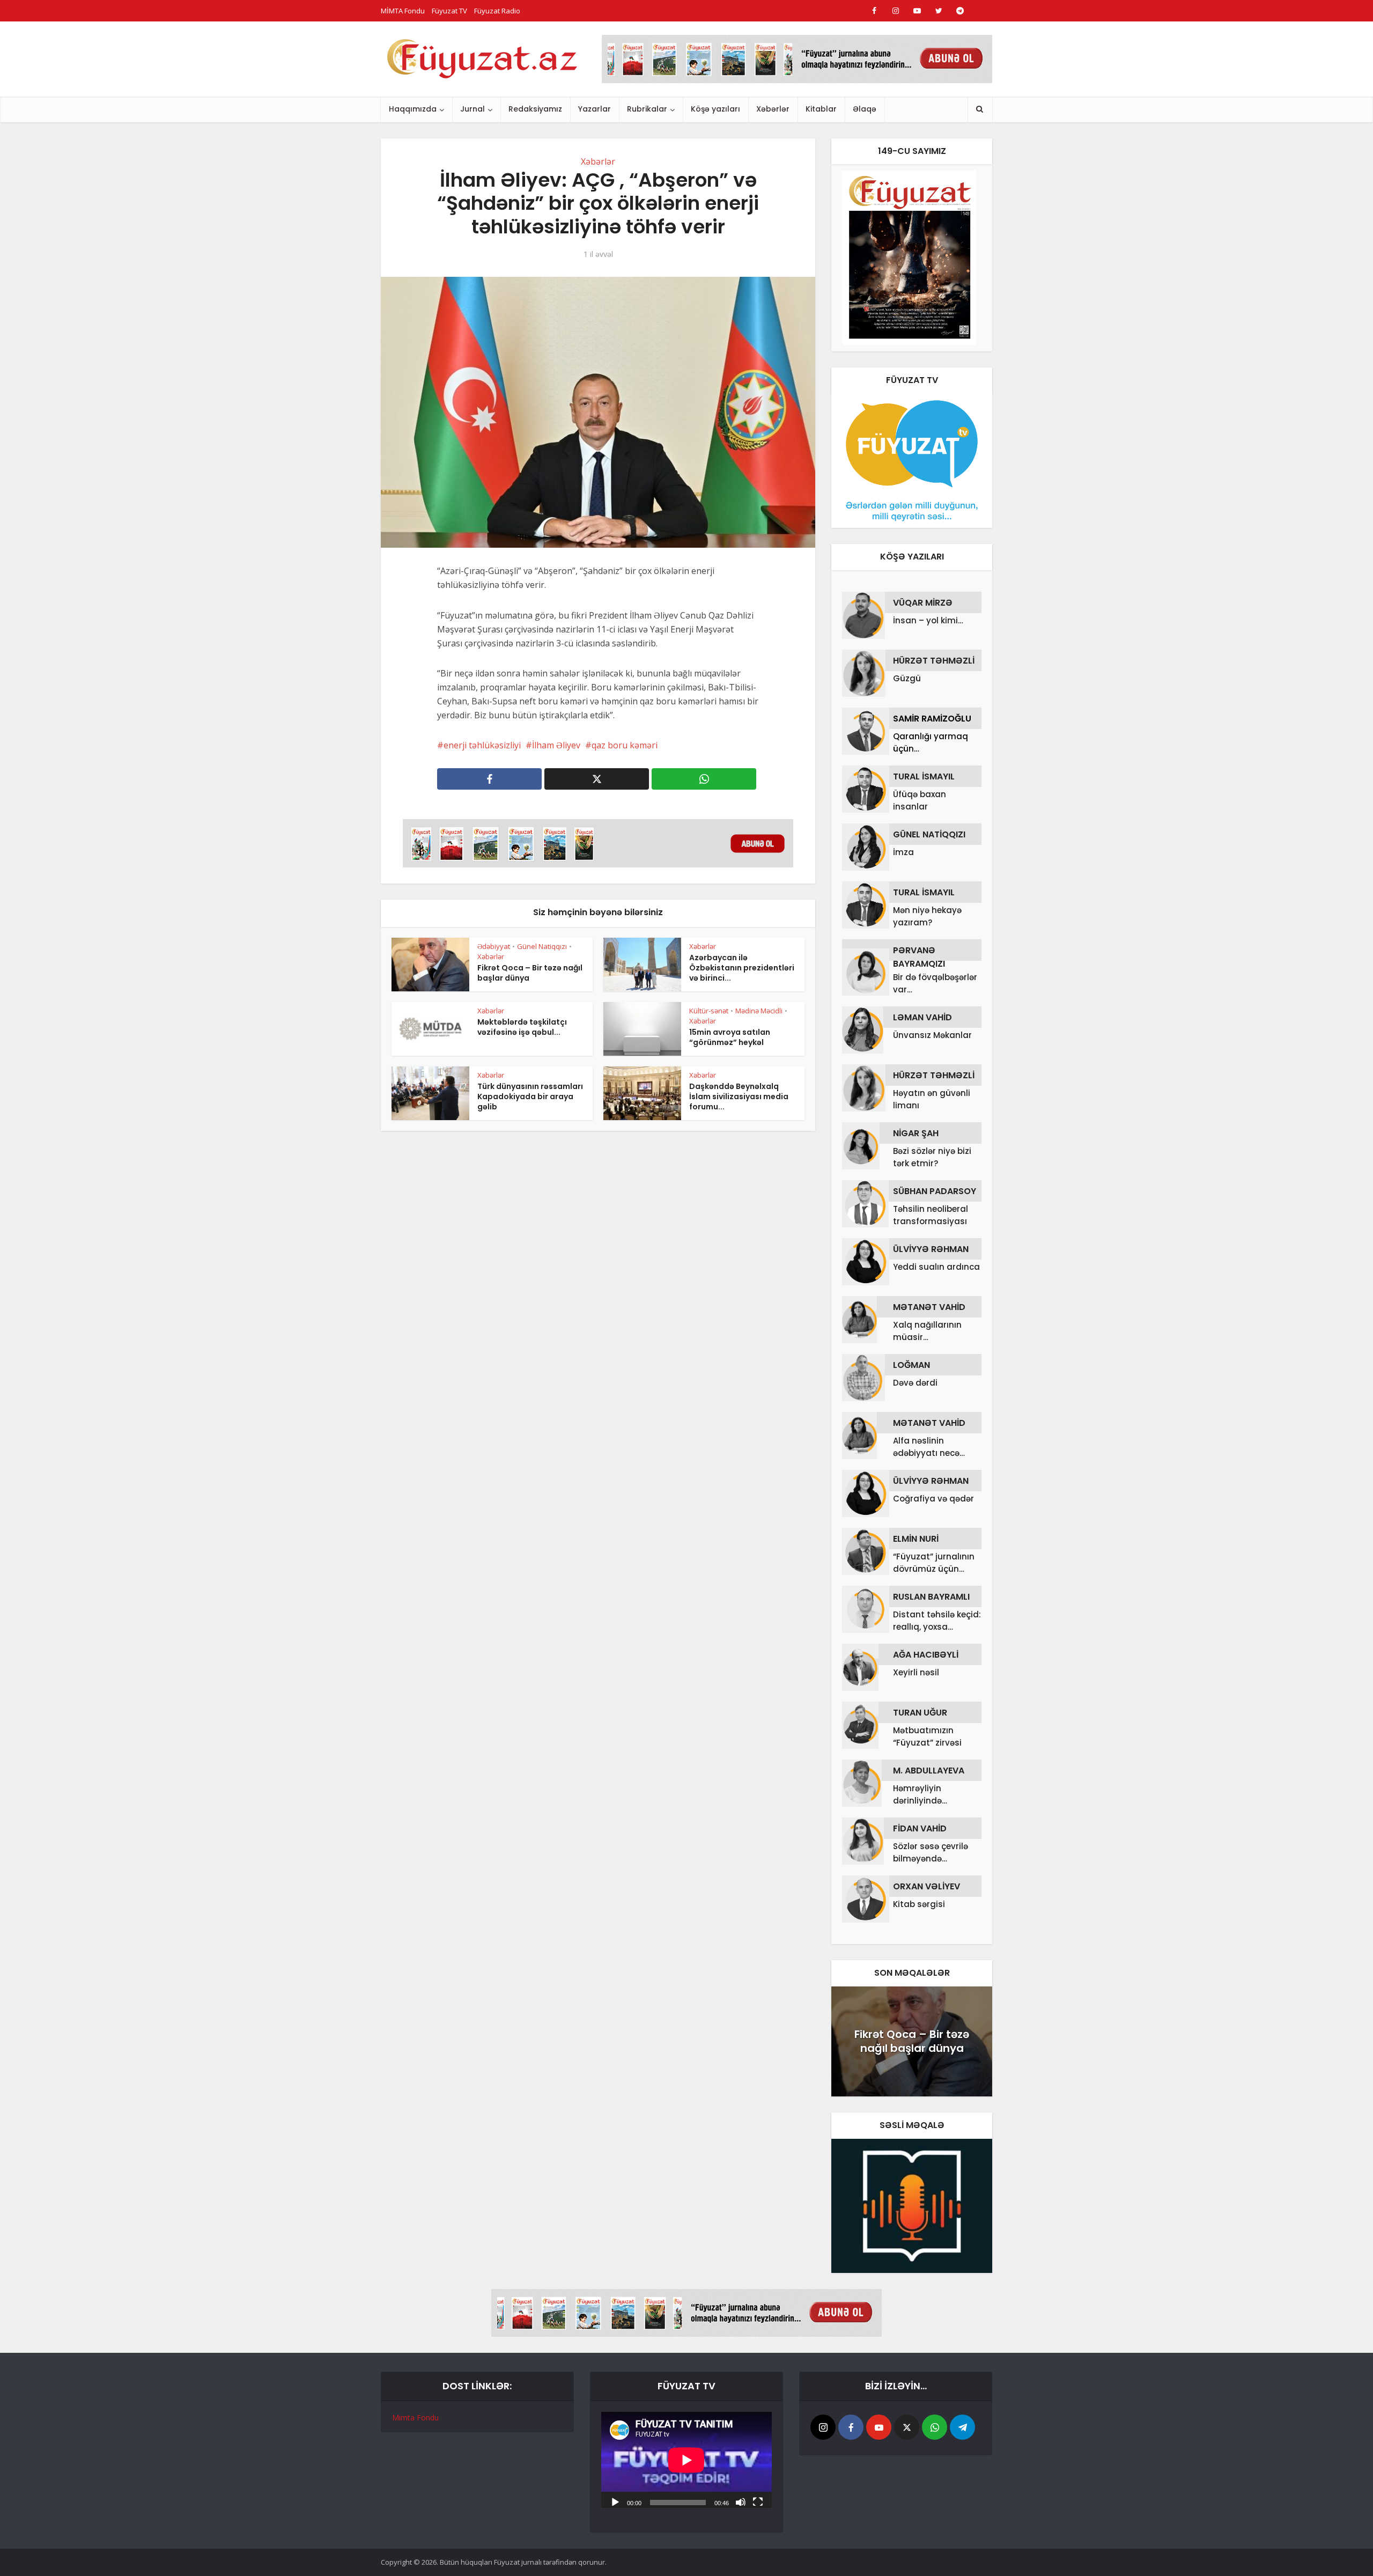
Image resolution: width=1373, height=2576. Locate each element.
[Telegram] (962, 2427)
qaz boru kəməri (625, 745)
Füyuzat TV (449, 11)
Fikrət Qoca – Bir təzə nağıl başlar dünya (530, 973)
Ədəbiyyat (494, 946)
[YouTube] (879, 2427)
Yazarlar (595, 109)
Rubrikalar (647, 109)
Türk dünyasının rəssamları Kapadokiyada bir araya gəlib (530, 1096)
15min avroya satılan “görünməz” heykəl (730, 1037)
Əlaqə (865, 109)
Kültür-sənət (709, 1011)
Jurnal (473, 109)
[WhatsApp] (935, 2427)
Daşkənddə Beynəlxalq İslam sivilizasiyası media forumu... (739, 1096)
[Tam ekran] (758, 2501)
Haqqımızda (413, 109)
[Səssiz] (741, 2501)
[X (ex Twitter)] (907, 2427)
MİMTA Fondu (403, 11)
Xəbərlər (773, 109)
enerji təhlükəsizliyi (482, 745)
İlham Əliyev (556, 745)
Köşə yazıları (715, 109)
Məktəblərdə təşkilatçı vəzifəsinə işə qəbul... (522, 1027)
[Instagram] (823, 2427)
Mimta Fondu (415, 2417)
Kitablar (821, 109)
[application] (686, 2460)
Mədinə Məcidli (759, 1011)
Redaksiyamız (535, 109)
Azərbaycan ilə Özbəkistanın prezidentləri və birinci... (742, 968)
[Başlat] (615, 2501)
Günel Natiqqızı (542, 946)
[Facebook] (851, 2427)
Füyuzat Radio (497, 11)
